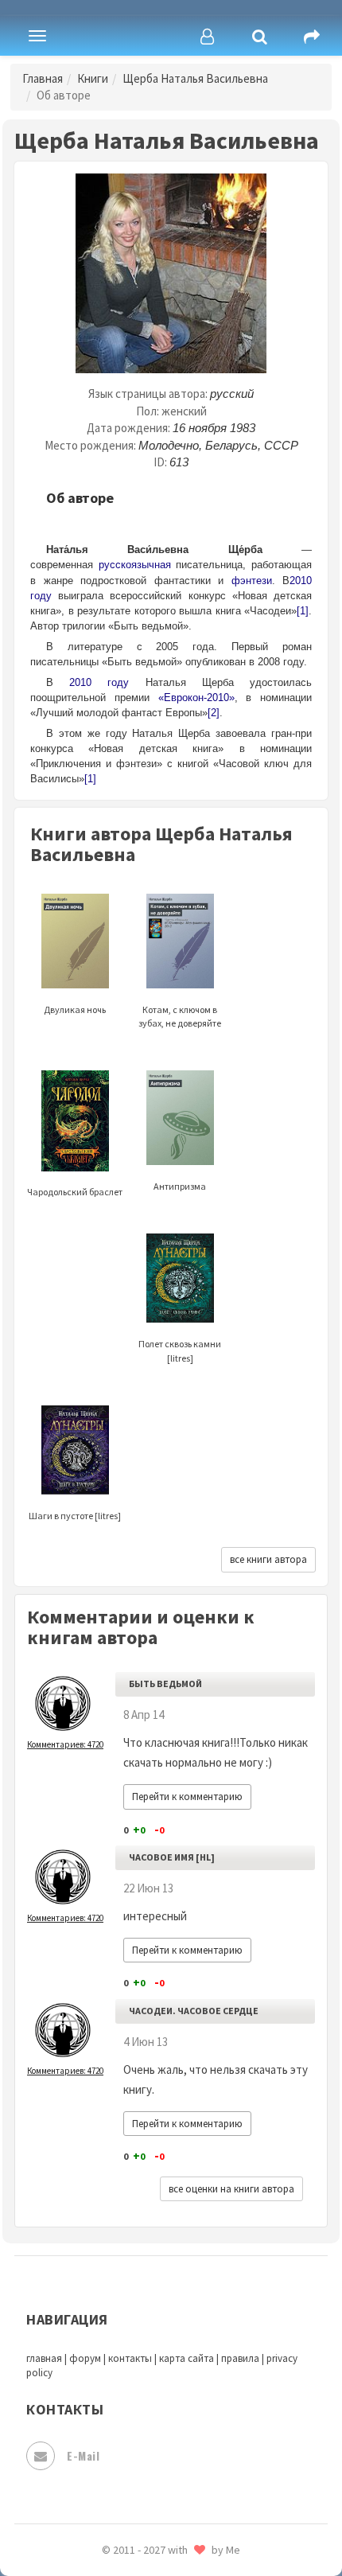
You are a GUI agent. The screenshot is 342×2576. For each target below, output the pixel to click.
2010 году (99, 682)
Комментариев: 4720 (65, 1744)
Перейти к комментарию (187, 1797)
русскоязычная (135, 565)
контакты (130, 2358)
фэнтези (252, 581)
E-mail (83, 2455)
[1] (303, 611)
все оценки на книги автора (231, 2189)
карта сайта (187, 2358)
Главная (43, 78)
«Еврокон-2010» (196, 698)
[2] (214, 713)
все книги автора (268, 1559)
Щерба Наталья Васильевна (195, 78)
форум (85, 2358)
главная (44, 2358)
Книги (93, 78)
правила (240, 2358)
